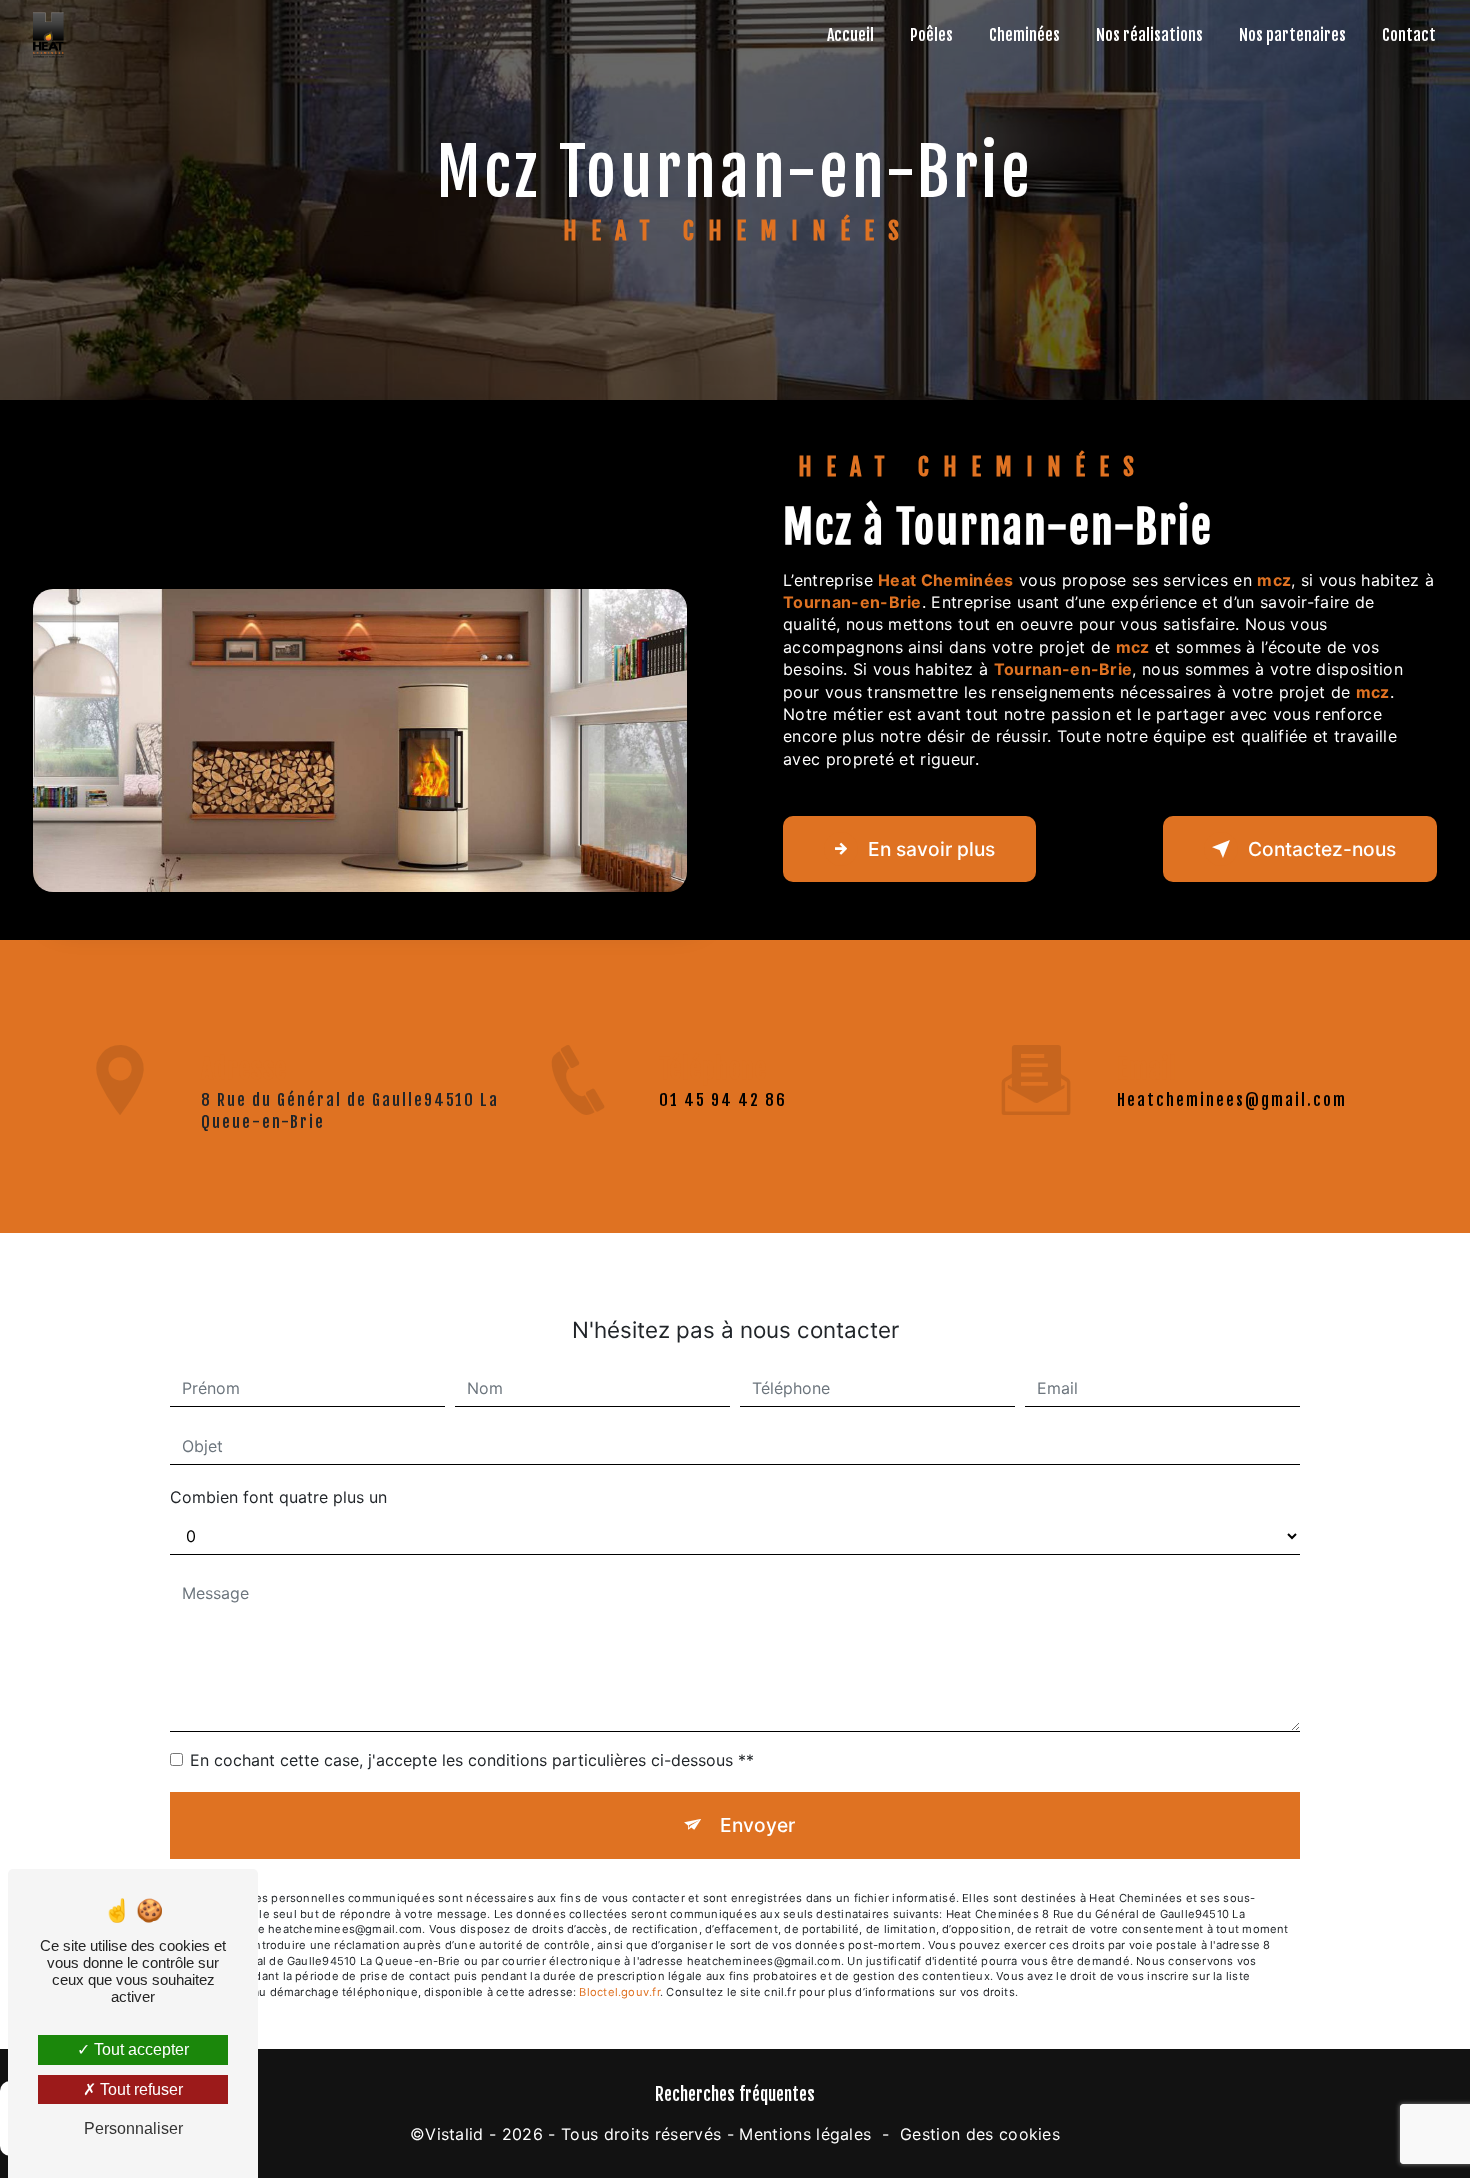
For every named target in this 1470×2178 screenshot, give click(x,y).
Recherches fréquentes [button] (735, 2094)
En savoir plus (931, 849)
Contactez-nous (1322, 849)
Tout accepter (139, 2049)
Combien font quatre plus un (278, 1497)
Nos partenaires (1292, 35)
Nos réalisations (1149, 35)
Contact (1409, 35)
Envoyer (757, 1825)
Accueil (850, 35)
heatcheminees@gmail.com (1232, 1100)
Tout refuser (139, 2089)
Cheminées (1024, 35)
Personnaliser (133, 2128)
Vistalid (454, 2134)
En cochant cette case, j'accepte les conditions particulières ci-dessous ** (472, 1760)
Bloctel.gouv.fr (619, 1992)
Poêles (931, 35)
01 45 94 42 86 (723, 1100)
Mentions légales (805, 2134)
